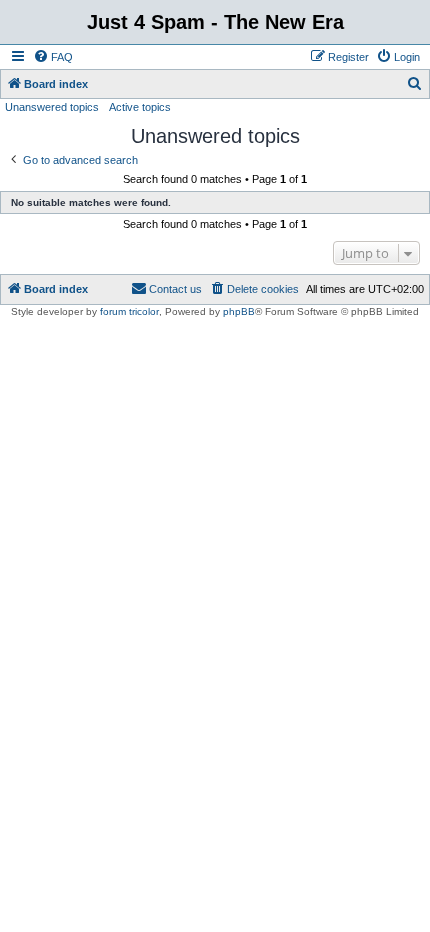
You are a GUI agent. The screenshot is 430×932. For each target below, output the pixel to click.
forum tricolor (129, 311)
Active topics (140, 107)
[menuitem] (53, 57)
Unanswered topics (52, 107)
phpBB (239, 311)
